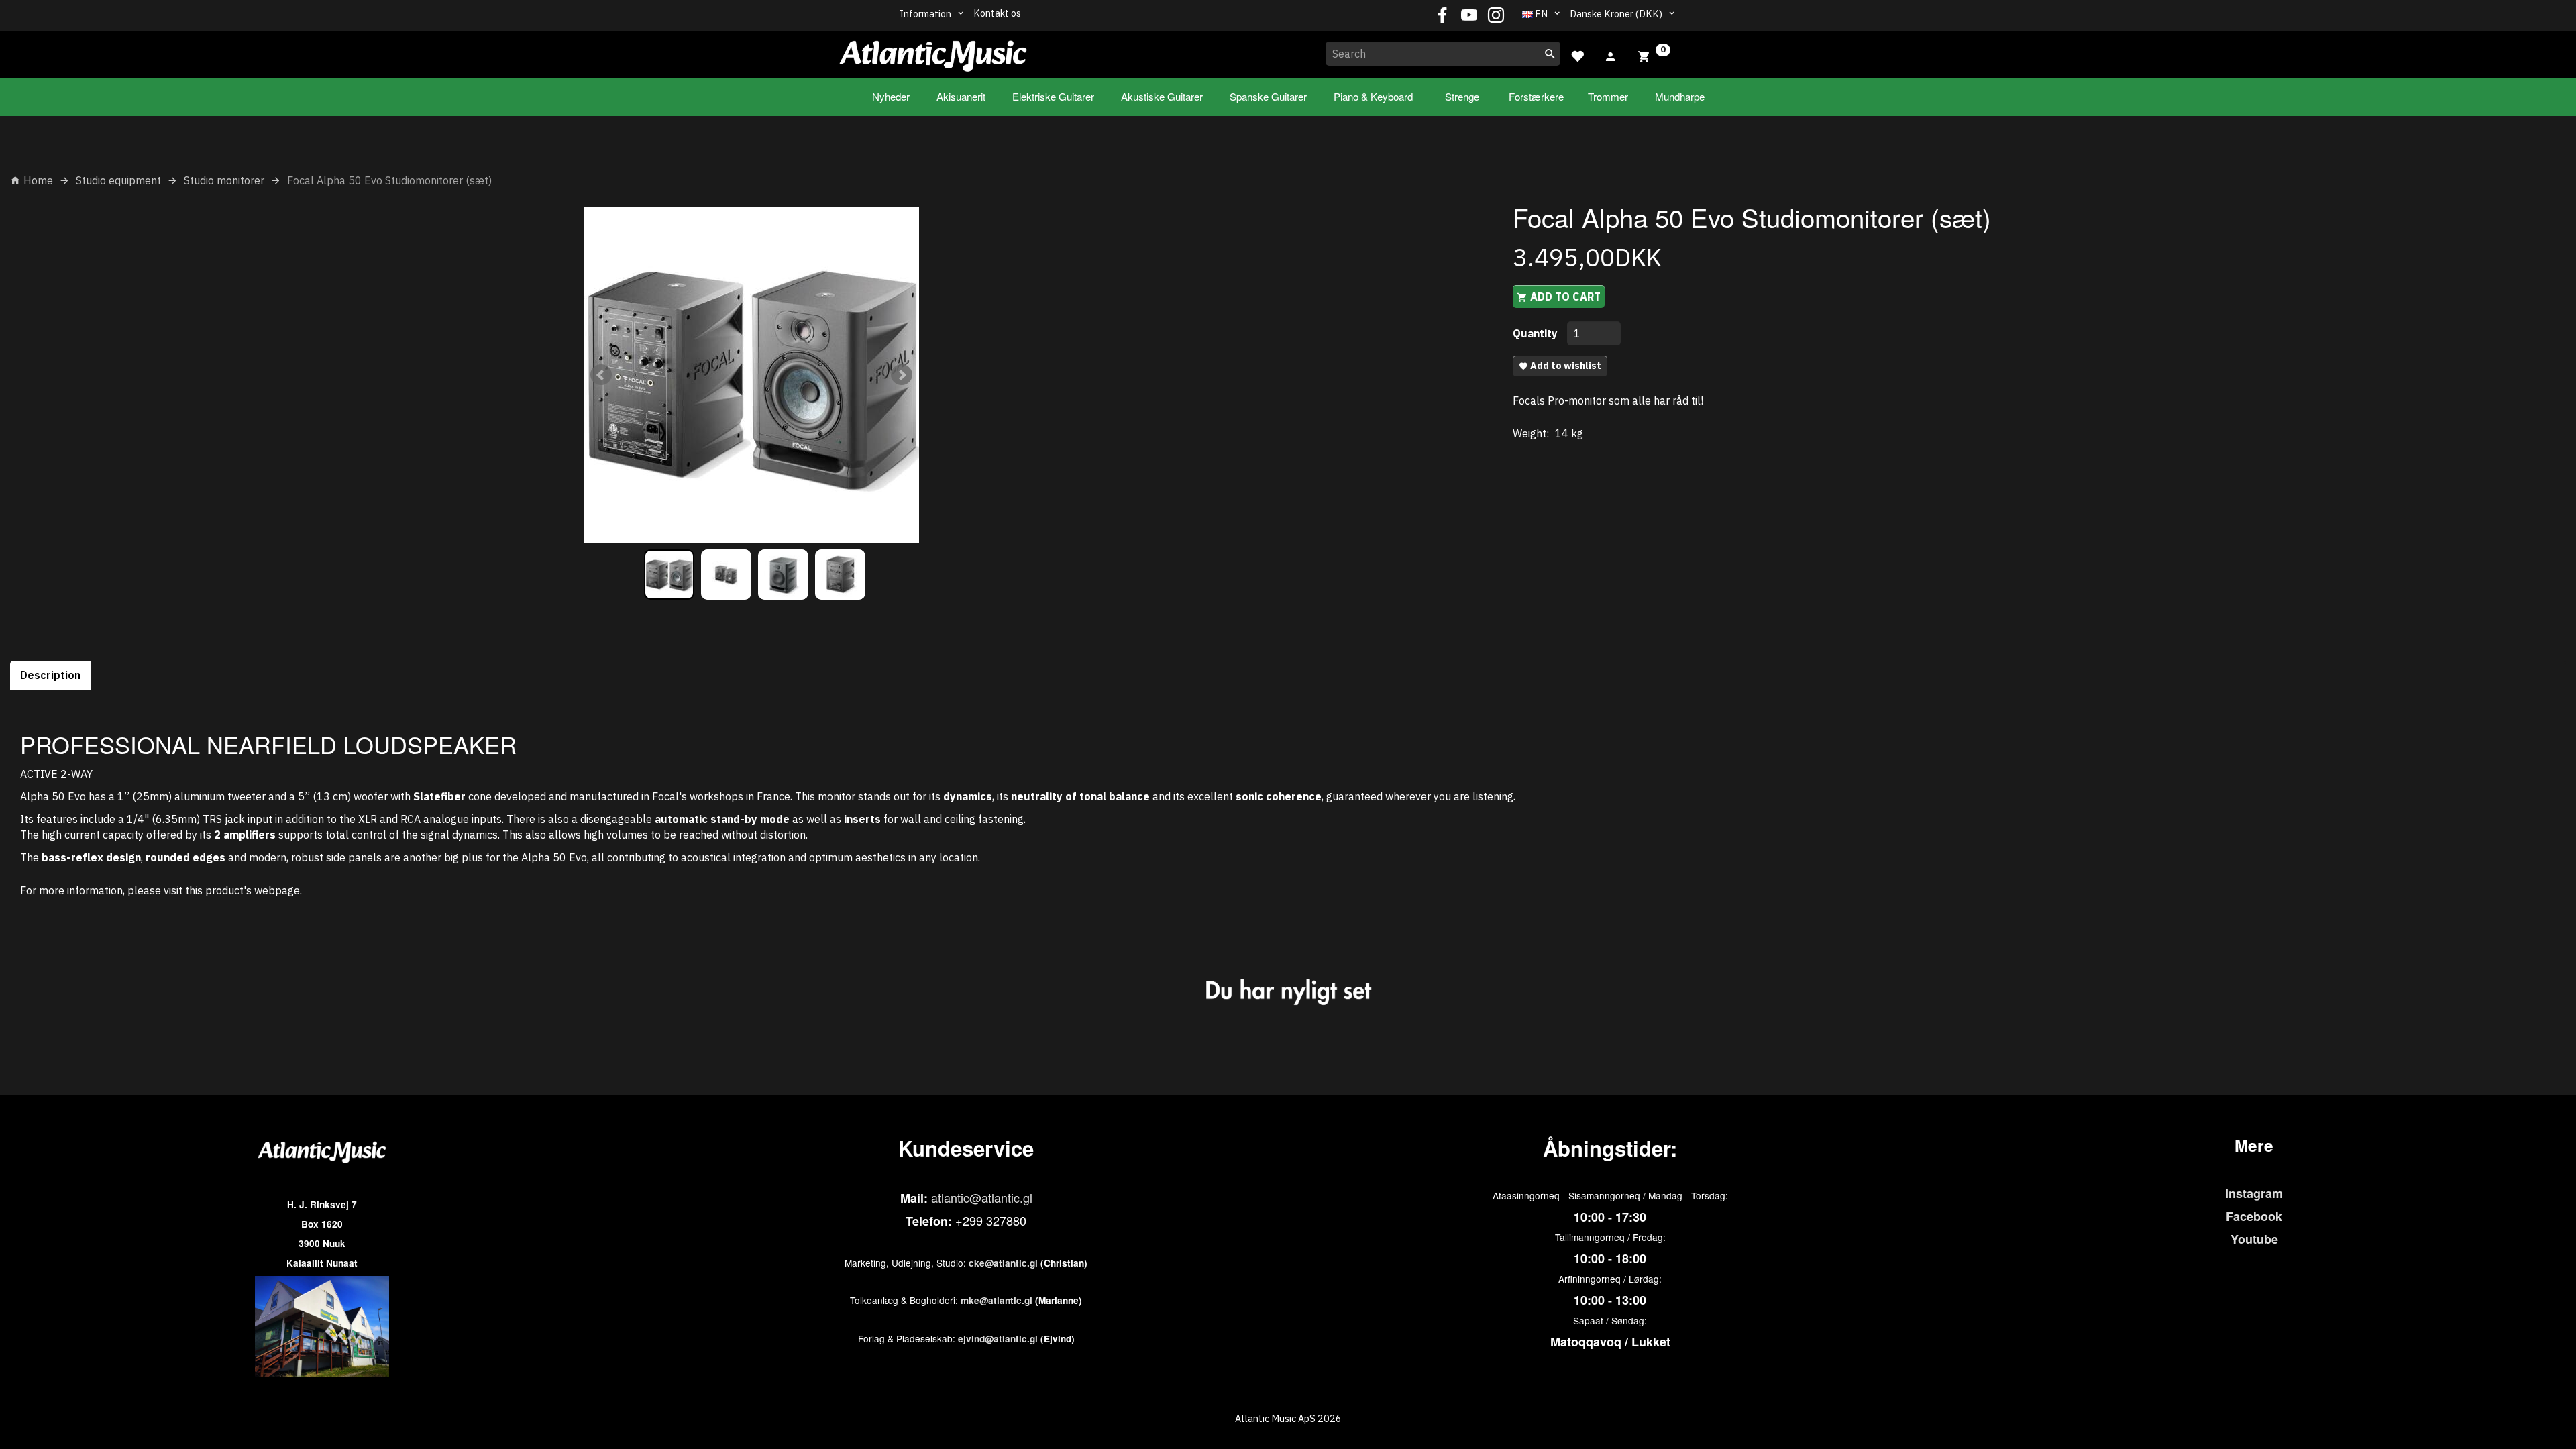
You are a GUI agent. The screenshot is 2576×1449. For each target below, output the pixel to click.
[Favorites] (1577, 55)
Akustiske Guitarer (1162, 96)
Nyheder (891, 96)
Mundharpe (1680, 96)
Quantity (1537, 333)
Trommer (1608, 96)
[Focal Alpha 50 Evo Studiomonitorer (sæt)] (751, 375)
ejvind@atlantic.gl (998, 1339)
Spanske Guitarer (1268, 96)
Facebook (2254, 1216)
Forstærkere (1536, 96)
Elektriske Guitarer (1053, 96)
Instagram (2254, 1193)
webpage (277, 890)
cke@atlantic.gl (1003, 1263)
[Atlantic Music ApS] (933, 52)
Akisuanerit (961, 96)
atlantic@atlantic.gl (982, 1197)
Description (50, 675)
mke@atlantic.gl (997, 1300)
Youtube (2254, 1239)
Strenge (1462, 96)
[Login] (1611, 55)
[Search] (1550, 54)
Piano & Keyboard (1373, 96)
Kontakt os (997, 13)
